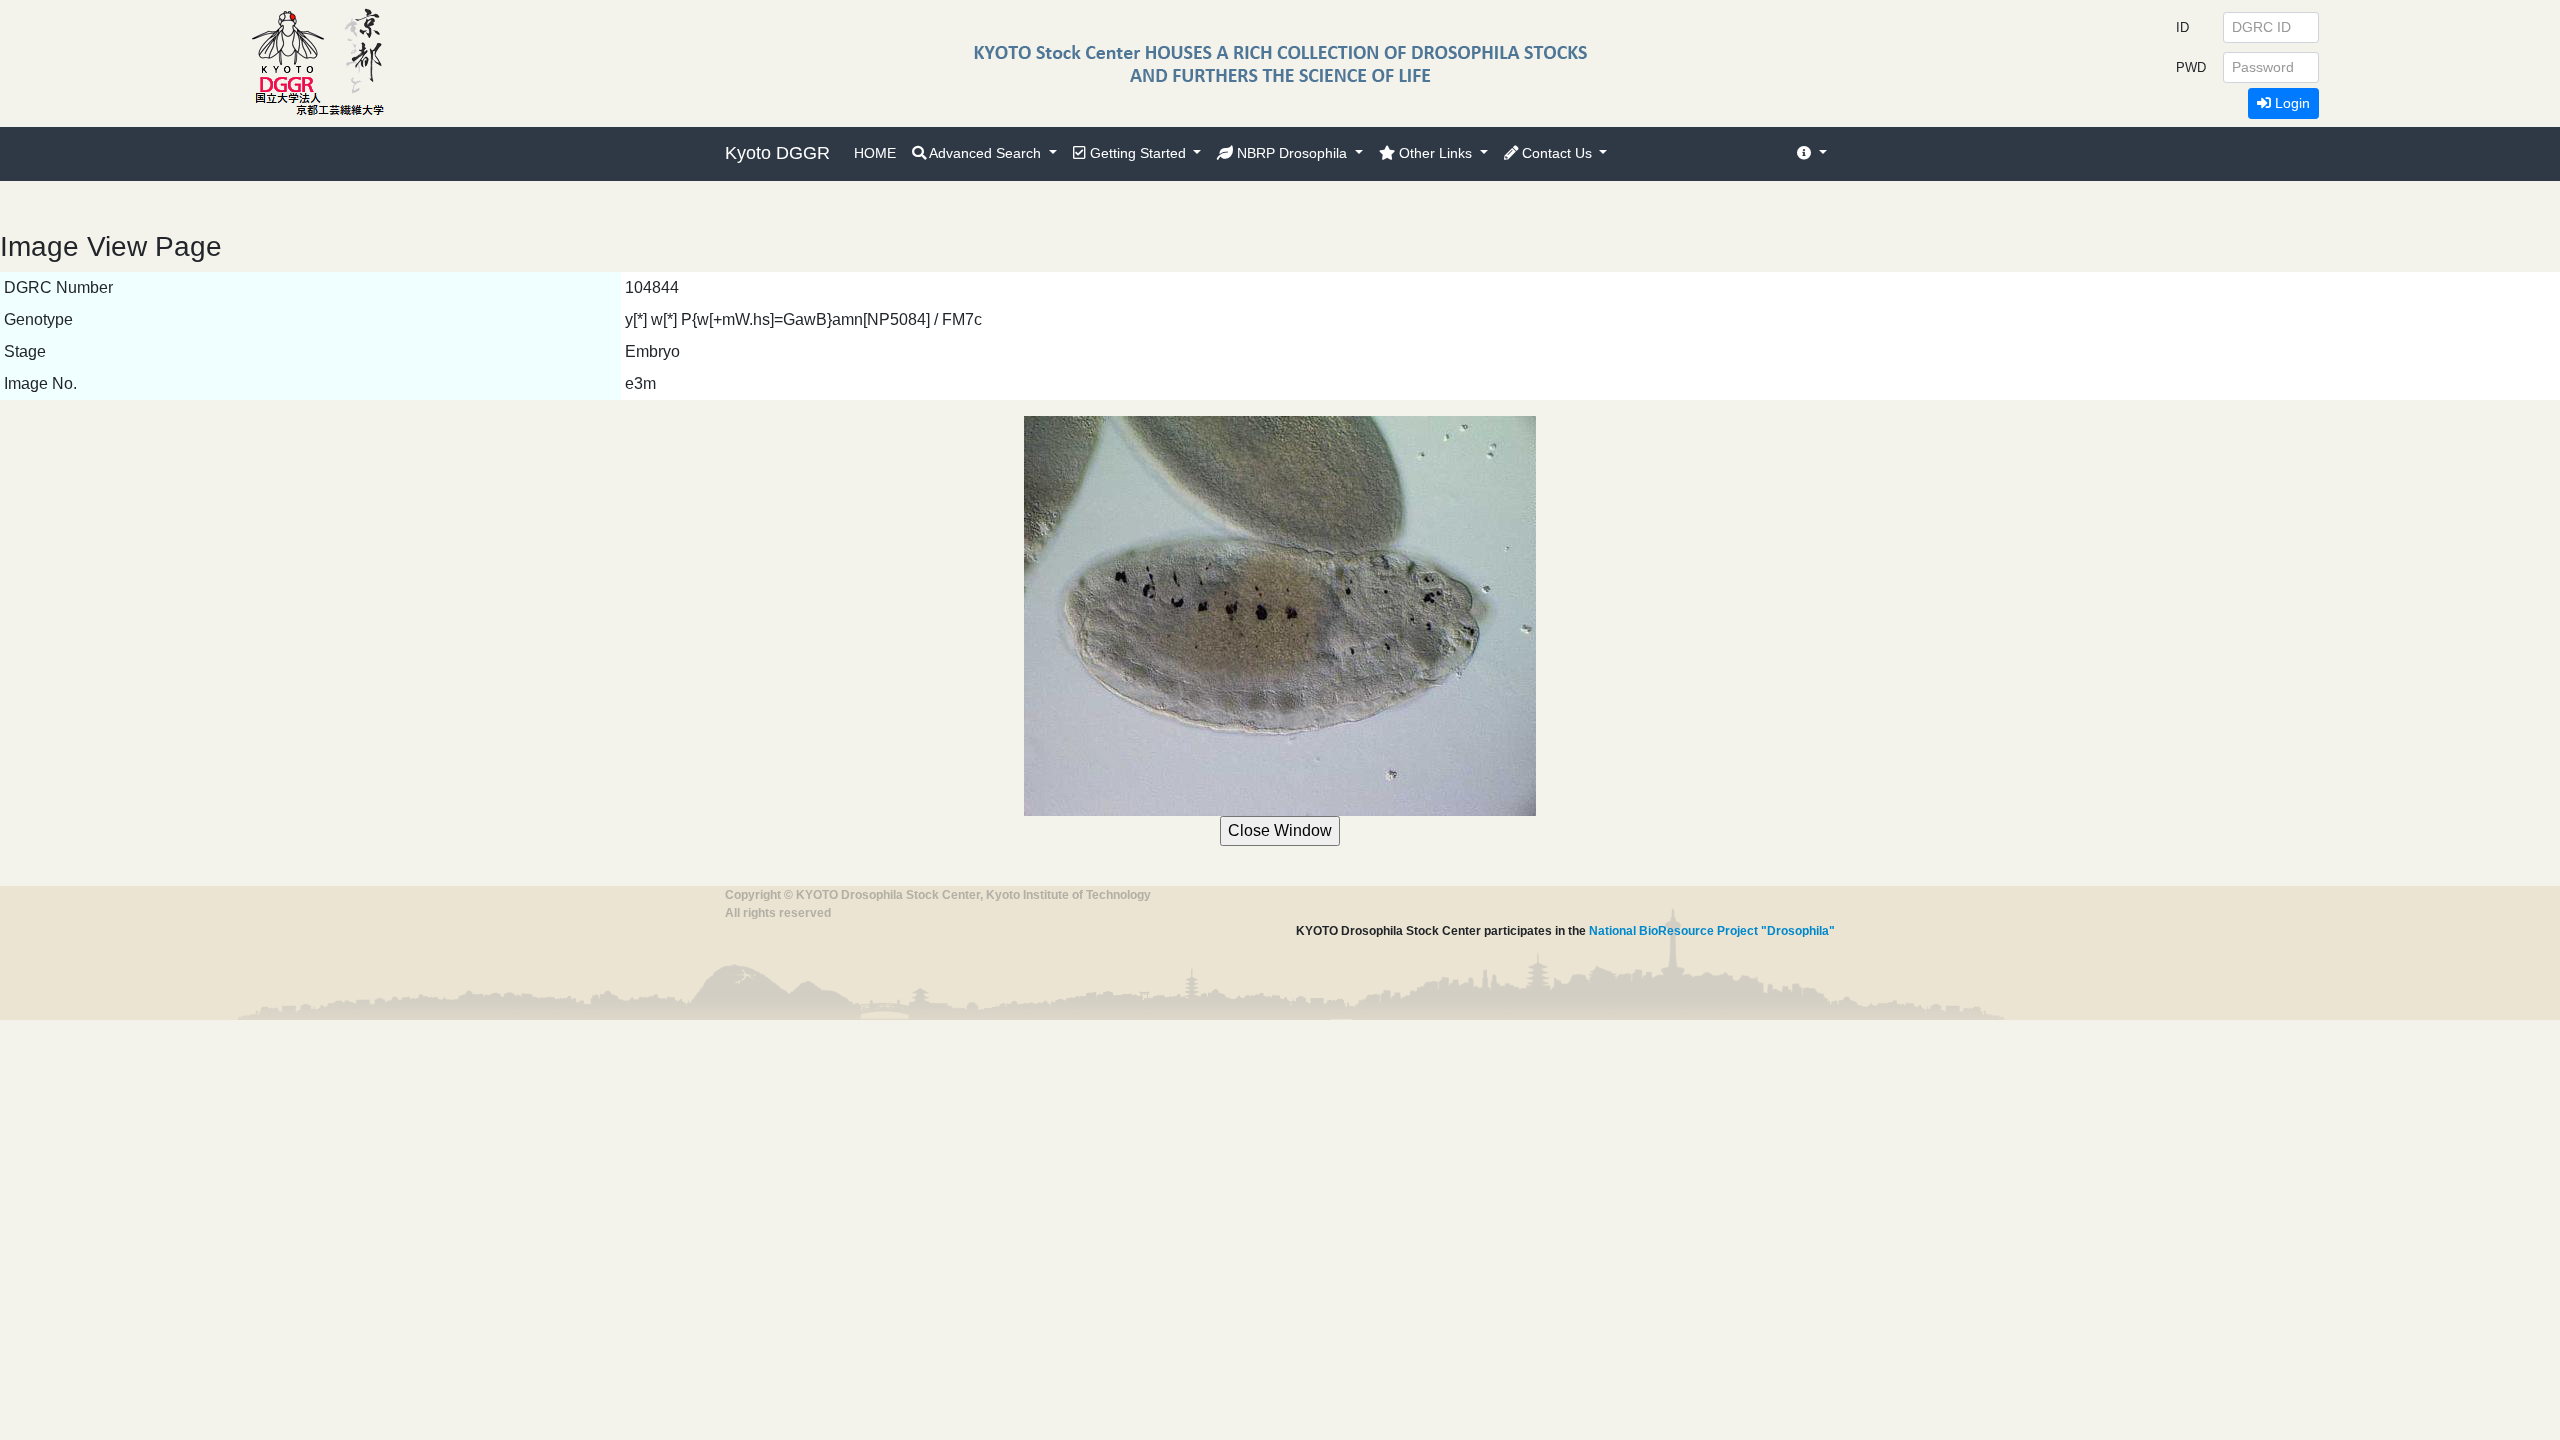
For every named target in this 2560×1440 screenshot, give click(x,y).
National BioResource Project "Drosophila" (1712, 931)
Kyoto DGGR (777, 153)
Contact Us (1557, 153)
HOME (875, 153)
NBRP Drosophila (1292, 153)
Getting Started (1138, 153)
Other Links (1435, 153)
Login (2290, 103)
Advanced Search (985, 153)
